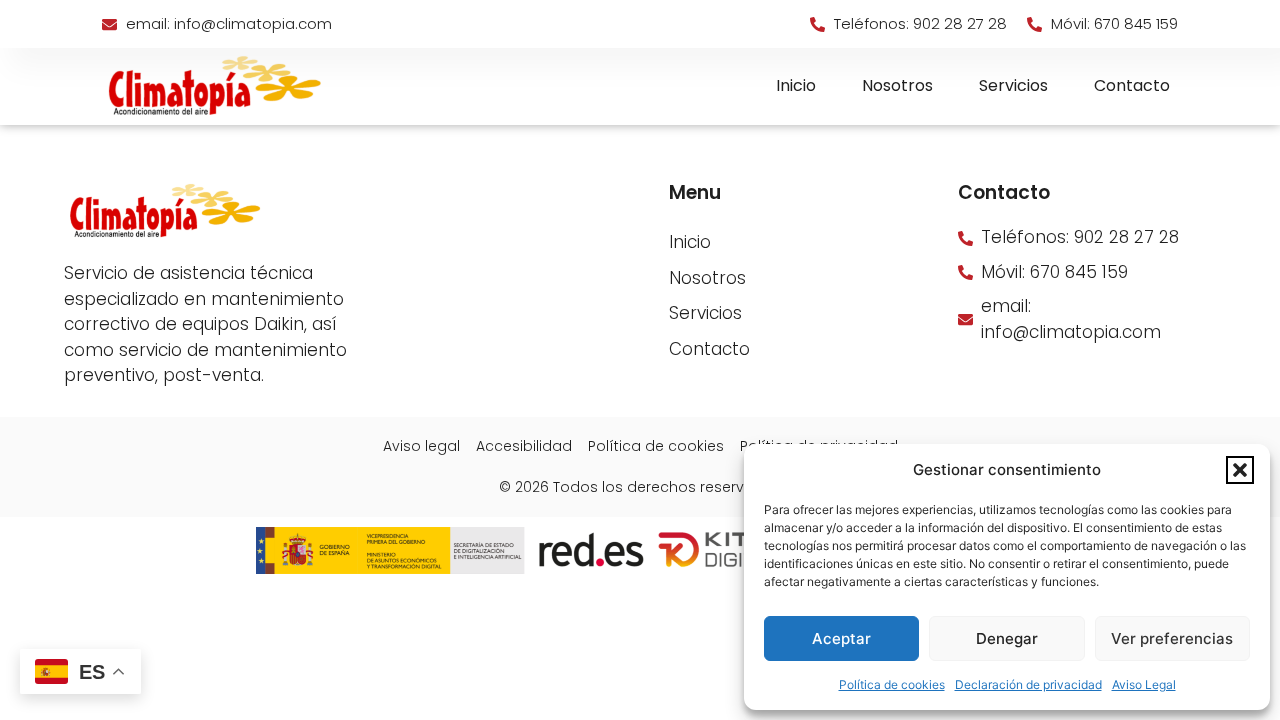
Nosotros (897, 85)
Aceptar (841, 638)
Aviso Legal (1144, 684)
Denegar (1007, 638)
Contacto (1132, 85)
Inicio (796, 85)
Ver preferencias (1172, 638)
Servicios (1013, 85)
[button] (1240, 470)
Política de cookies (892, 684)
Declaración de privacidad (1028, 684)
